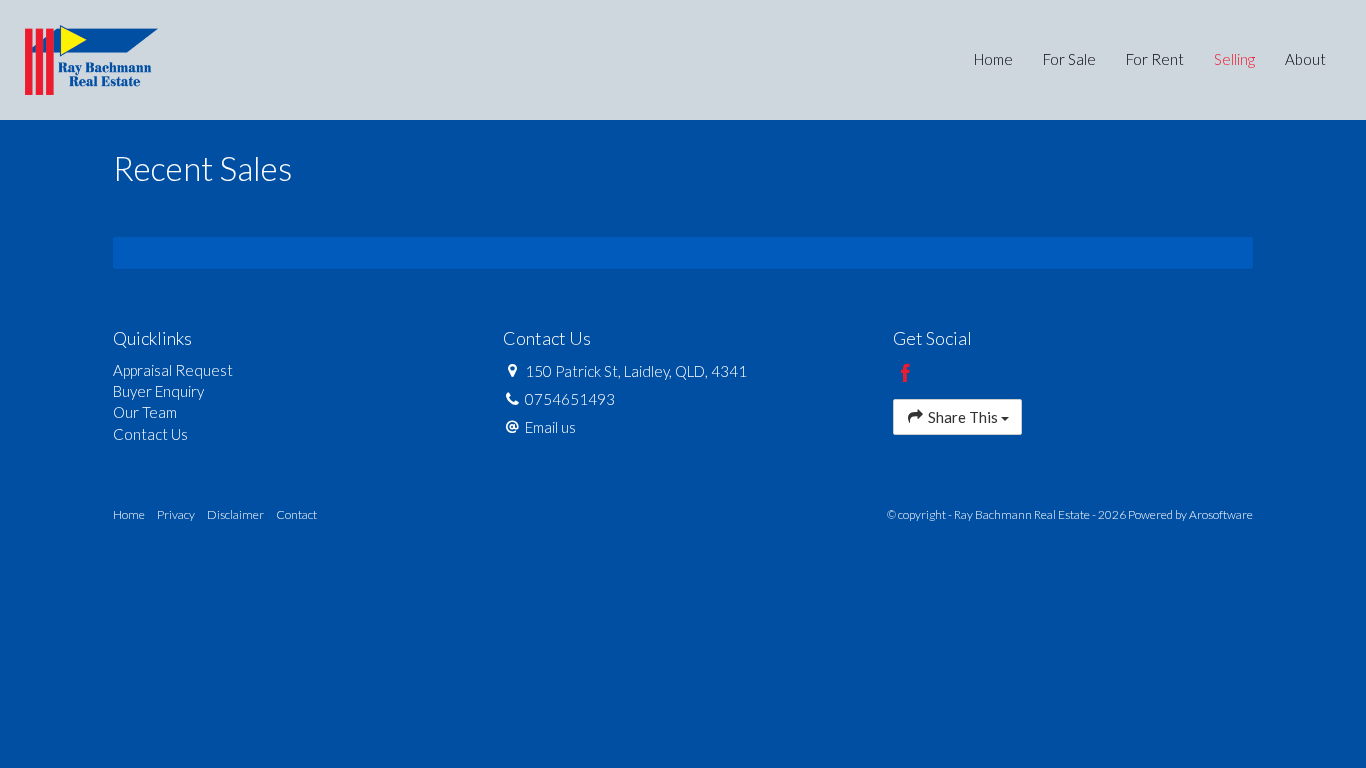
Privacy (176, 514)
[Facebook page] (906, 374)
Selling (1234, 59)
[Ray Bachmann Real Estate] (91, 58)
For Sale (1069, 59)
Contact (296, 514)
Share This (963, 417)
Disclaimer (235, 514)
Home (993, 59)
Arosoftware (1221, 514)
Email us (550, 427)
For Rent (1155, 59)
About (1305, 59)
